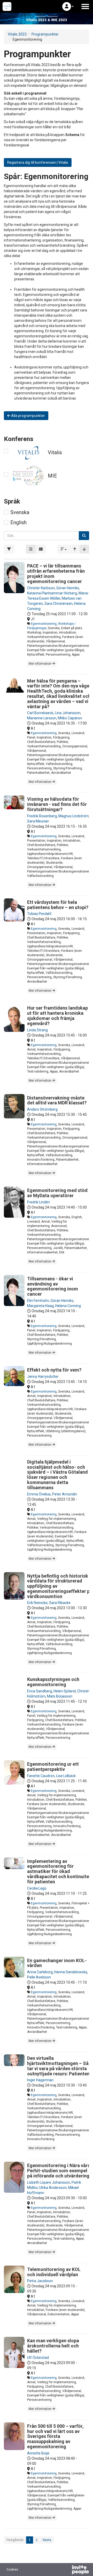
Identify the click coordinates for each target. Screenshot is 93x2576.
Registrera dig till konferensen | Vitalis (38, 162)
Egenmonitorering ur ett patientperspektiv (53, 1767)
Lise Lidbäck (66, 1776)
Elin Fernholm (38, 1301)
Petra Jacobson (40, 2281)
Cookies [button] (12, 2570)
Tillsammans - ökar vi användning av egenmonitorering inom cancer (53, 1286)
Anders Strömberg (42, 1109)
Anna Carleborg (40, 1972)
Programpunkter (45, 34)
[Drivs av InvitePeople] (67, 2570)
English (18, 522)
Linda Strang (37, 1030)
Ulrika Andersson (53, 2188)
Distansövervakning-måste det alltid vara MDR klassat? (57, 1100)
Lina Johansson (68, 713)
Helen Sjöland (65, 1691)
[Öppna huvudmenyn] (85, 6)
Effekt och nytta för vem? (54, 1370)
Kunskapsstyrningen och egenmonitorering (53, 1682)
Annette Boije (38, 2453)
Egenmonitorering (44, 624)
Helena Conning (68, 1306)
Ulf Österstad (38, 2358)
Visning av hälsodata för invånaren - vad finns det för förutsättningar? (57, 804)
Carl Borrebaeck (40, 713)
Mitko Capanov (70, 718)
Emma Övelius (39, 1494)
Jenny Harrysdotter (43, 1376)
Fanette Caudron (41, 1776)
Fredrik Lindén (38, 1202)
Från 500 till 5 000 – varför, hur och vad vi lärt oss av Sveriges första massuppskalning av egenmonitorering (55, 2436)
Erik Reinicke (37, 1603)
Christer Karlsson (41, 588)
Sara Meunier (38, 821)
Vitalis (55, 452)
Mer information (40, 664)
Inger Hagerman (40, 2080)
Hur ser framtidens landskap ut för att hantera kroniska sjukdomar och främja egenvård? (57, 1016)
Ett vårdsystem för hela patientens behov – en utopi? (58, 905)
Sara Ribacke (60, 1603)
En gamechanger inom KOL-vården (57, 1963)
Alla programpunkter (28, 416)
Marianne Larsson (42, 718)
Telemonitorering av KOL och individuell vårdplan (54, 2272)
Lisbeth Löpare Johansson (49, 2182)
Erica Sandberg (40, 1691)
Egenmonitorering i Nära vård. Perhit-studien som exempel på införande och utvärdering (59, 2171)
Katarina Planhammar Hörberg (52, 593)
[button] (68, 6)
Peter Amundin (65, 1494)
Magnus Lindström (74, 816)
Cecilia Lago (37, 1888)
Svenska (20, 512)
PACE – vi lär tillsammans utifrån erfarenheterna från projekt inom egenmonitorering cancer (56, 573)
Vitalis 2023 (17, 34)
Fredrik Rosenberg (42, 816)
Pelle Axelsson (39, 1977)
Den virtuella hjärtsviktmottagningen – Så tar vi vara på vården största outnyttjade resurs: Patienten (58, 2066)
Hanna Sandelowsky (71, 1972)
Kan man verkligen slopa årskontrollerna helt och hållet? (53, 2346)
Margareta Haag (40, 1306)
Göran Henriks (68, 588)
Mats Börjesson (60, 1696)
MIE (52, 476)
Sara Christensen (59, 604)
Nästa (47, 2540)
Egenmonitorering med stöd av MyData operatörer (57, 1193)
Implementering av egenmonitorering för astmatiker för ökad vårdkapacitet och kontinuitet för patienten (59, 1871)
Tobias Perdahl (39, 914)
